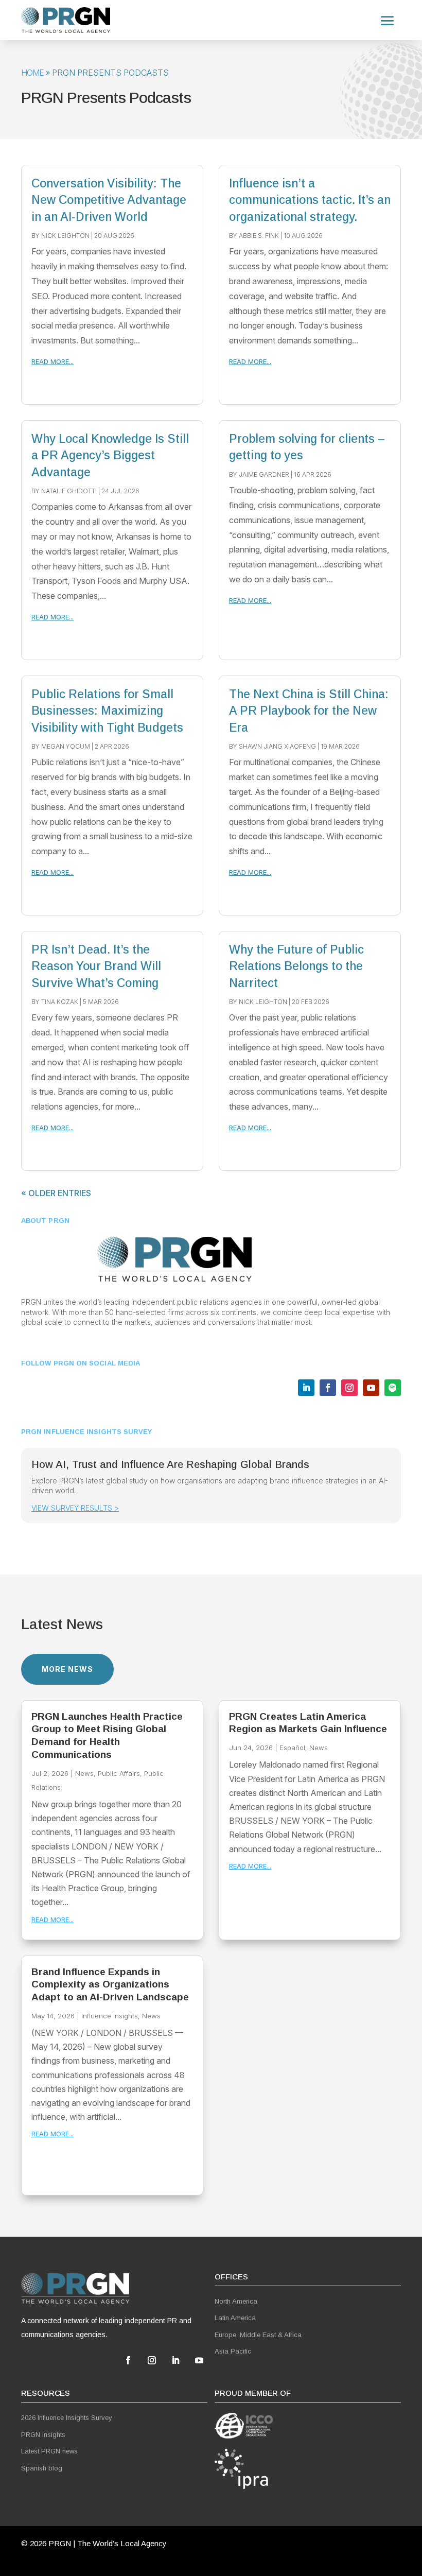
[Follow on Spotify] (393, 1388)
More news (67, 1669)
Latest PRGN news (49, 2451)
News (84, 1773)
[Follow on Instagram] (349, 1388)
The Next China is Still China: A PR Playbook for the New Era (309, 711)
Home (32, 73)
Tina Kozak (60, 1002)
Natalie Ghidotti (69, 491)
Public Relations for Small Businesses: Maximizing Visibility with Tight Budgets (107, 711)
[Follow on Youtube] (371, 1388)
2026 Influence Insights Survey (67, 2418)
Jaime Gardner (264, 474)
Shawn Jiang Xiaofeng (277, 746)
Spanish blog (42, 2468)
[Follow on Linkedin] (306, 1388)
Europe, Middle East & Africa (258, 2335)
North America (236, 2301)
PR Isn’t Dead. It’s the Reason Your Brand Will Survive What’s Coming (96, 966)
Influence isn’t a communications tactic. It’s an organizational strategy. (310, 200)
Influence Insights (110, 2016)
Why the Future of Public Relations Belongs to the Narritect (296, 966)
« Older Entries (56, 1193)
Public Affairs (119, 1773)
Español (292, 1748)
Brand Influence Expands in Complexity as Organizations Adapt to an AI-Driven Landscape (110, 1984)
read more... (52, 361)
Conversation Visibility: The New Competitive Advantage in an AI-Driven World (109, 200)
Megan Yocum (66, 746)
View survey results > (75, 1508)
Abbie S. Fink (259, 236)
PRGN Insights (43, 2435)
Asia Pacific (233, 2351)
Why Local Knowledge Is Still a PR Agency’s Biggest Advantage (110, 455)
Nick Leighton (65, 236)
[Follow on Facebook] (328, 1388)
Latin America (235, 2318)
